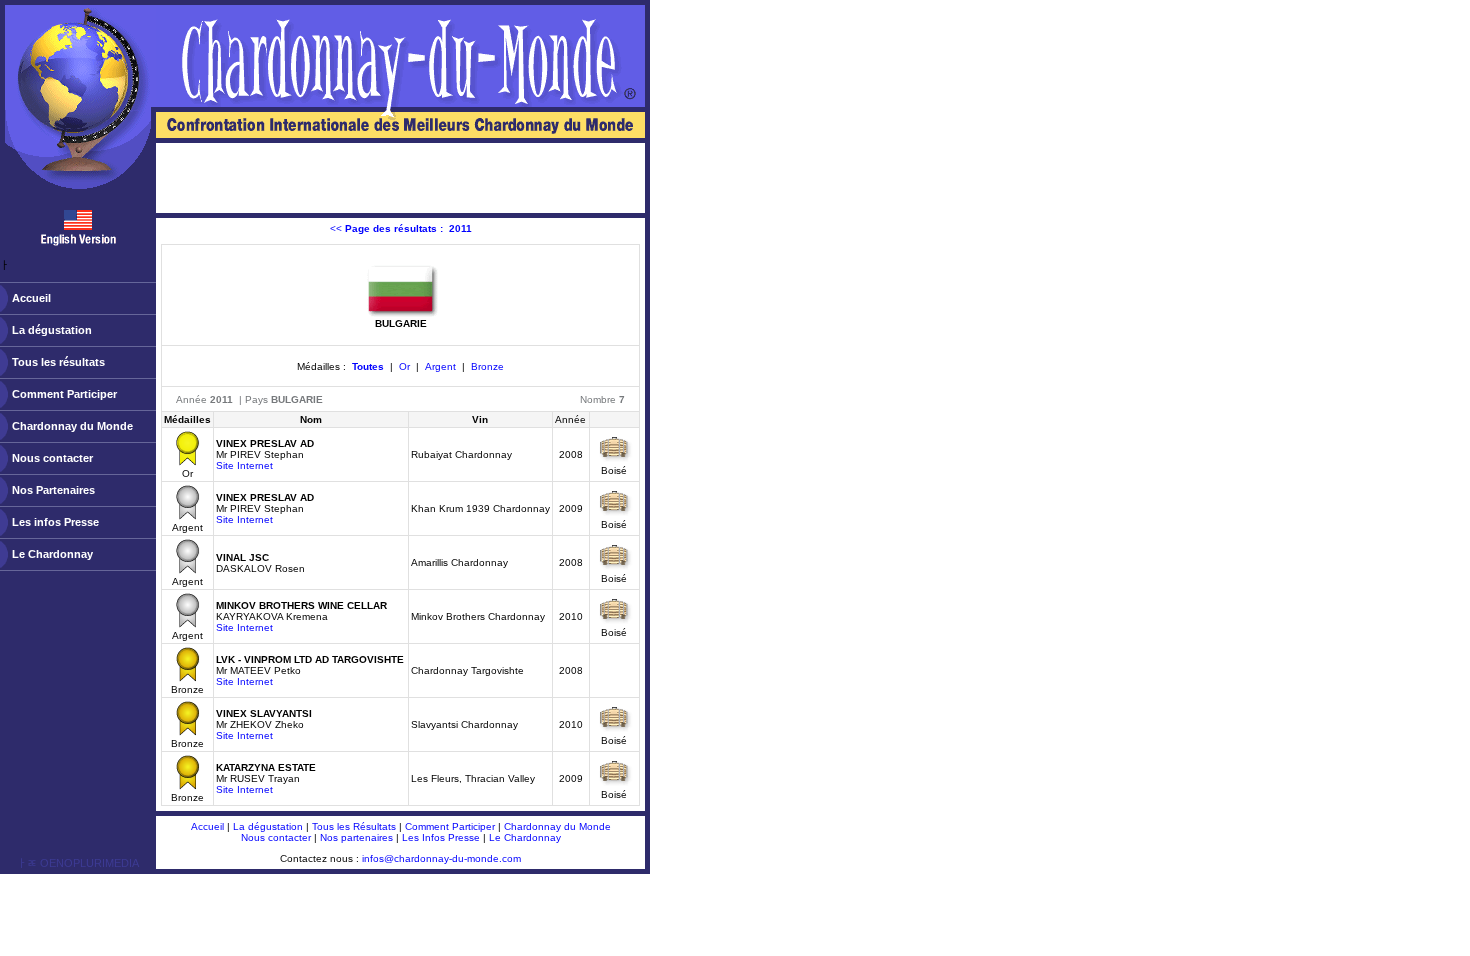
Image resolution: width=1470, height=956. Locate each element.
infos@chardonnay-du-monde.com (441, 858)
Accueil (31, 298)
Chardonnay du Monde (72, 426)
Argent (440, 366)
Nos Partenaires (53, 490)
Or (404, 366)
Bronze (487, 366)
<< (401, 228)
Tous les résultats (58, 362)
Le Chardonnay (52, 554)
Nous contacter (52, 458)
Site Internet (244, 465)
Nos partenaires (356, 837)
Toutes (368, 366)
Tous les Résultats (354, 826)
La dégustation (52, 330)
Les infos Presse (55, 522)
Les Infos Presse (441, 837)
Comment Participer (64, 394)
